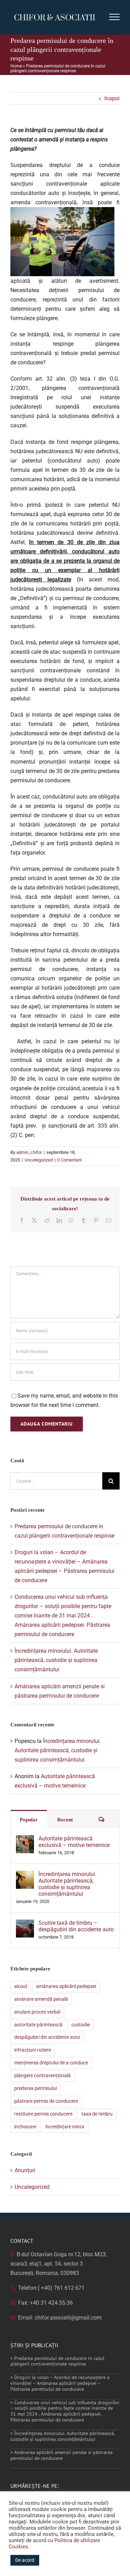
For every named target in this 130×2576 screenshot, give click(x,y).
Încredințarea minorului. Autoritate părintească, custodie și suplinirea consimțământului (56, 1660)
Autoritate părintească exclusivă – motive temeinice (74, 1842)
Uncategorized (39, 1160)
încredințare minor (65, 2127)
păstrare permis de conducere (46, 2101)
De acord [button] (25, 2560)
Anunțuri (25, 2170)
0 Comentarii (70, 1160)
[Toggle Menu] (115, 17)
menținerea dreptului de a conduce (51, 2063)
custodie (81, 2025)
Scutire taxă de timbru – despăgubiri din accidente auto (76, 1926)
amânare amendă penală (41, 1999)
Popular (29, 1820)
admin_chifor (29, 1152)
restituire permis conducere (43, 2114)
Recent (65, 1820)
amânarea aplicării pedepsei (66, 1986)
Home (16, 66)
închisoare (25, 2127)
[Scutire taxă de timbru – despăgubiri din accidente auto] (25, 1924)
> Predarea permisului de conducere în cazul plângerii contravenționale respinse (57, 2361)
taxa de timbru (97, 2114)
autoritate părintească (38, 2025)
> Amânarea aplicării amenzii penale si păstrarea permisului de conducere (62, 2455)
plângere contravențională (42, 2076)
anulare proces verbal (37, 2012)
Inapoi (112, 98)
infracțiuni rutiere (33, 2050)
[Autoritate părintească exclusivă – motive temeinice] (25, 1840)
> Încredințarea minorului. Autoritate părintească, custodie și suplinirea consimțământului (62, 2436)
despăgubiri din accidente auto (47, 2037)
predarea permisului (36, 2088)
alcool (21, 1986)
